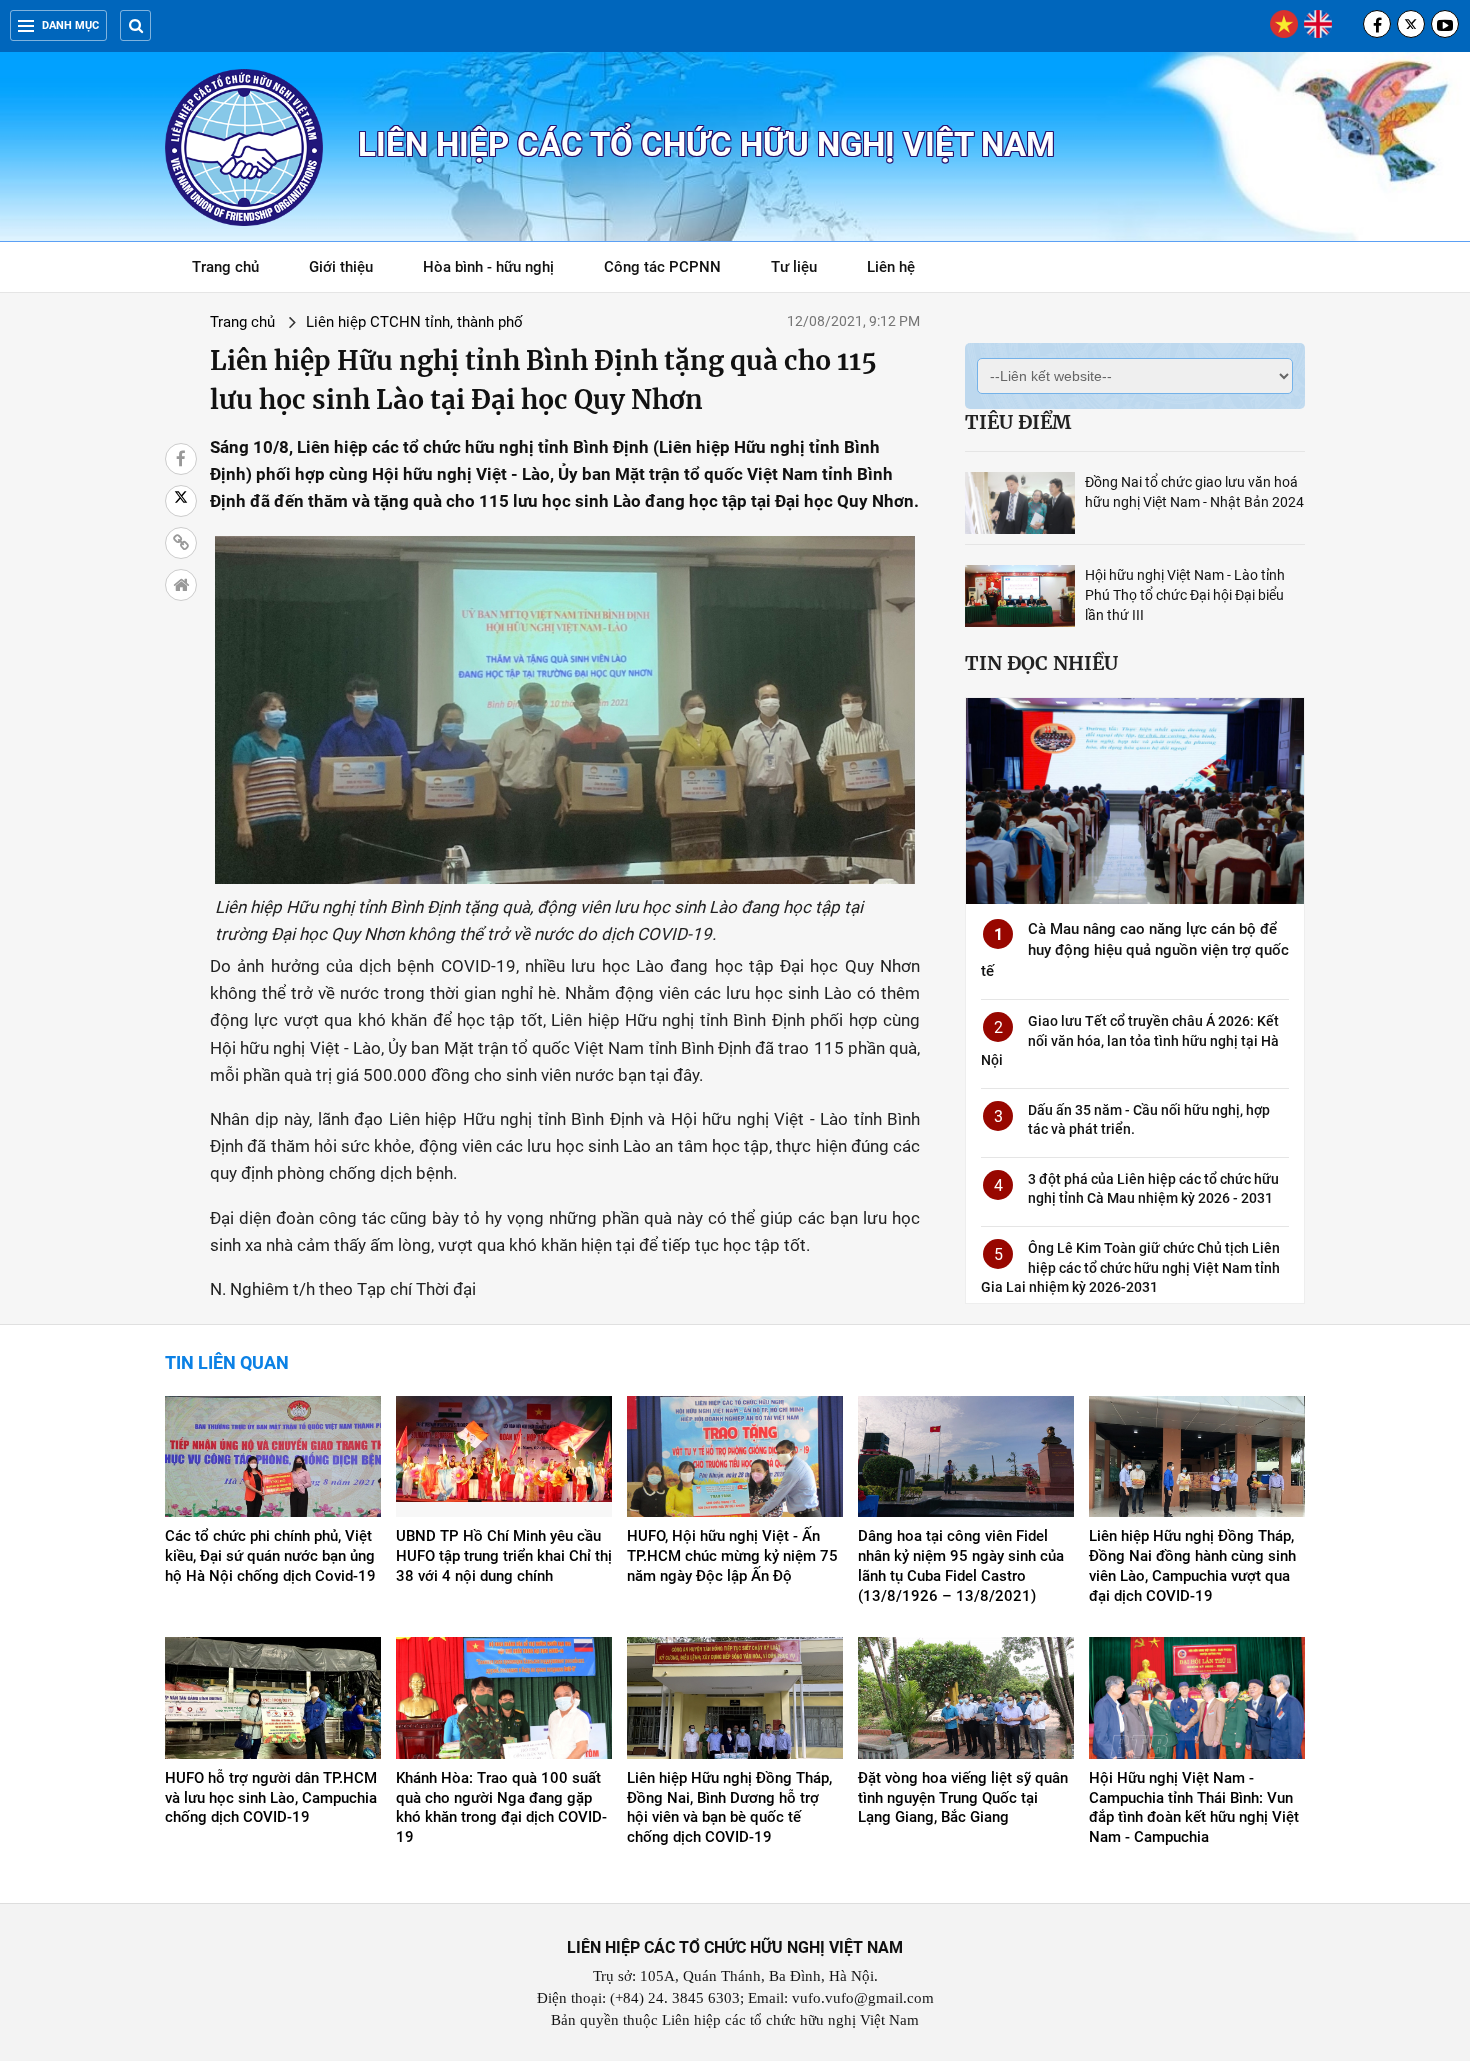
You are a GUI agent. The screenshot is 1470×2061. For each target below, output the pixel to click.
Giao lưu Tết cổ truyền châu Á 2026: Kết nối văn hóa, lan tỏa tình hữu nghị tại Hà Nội (1130, 1040)
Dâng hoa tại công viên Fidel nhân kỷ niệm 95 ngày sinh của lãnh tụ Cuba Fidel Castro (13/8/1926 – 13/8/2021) (961, 1566)
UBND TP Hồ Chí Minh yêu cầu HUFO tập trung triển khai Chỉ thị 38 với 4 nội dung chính (504, 1556)
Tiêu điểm (1018, 422)
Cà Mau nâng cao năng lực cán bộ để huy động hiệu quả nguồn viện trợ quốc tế (1135, 950)
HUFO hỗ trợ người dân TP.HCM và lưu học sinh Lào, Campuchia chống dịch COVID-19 (271, 1798)
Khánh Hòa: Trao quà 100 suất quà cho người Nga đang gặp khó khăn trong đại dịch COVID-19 (501, 1808)
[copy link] (181, 543)
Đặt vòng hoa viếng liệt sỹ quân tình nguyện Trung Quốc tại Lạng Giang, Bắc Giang (963, 1798)
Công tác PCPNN (662, 267)
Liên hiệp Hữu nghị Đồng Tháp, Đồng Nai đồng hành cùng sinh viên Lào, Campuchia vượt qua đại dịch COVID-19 (1192, 1566)
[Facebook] (1377, 24)
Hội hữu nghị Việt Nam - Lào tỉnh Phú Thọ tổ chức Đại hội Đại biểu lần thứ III (1185, 595)
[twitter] (1411, 24)
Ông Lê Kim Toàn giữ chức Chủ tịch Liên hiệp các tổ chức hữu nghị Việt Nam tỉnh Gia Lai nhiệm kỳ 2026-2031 (1130, 1267)
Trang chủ (225, 267)
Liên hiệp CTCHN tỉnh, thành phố (414, 322)
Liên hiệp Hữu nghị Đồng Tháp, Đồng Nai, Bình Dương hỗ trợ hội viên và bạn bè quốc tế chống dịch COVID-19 (729, 1808)
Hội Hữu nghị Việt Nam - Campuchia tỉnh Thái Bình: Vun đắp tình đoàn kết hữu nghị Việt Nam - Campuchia (1194, 1808)
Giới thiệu (341, 267)
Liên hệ (891, 267)
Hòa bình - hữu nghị (488, 267)
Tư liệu (804, 270)
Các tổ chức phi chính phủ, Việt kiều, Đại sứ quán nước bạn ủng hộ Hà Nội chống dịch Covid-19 (270, 1556)
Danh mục (70, 25)
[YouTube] (1445, 24)
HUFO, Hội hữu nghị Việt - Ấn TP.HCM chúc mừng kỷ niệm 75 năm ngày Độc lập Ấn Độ (732, 1556)
